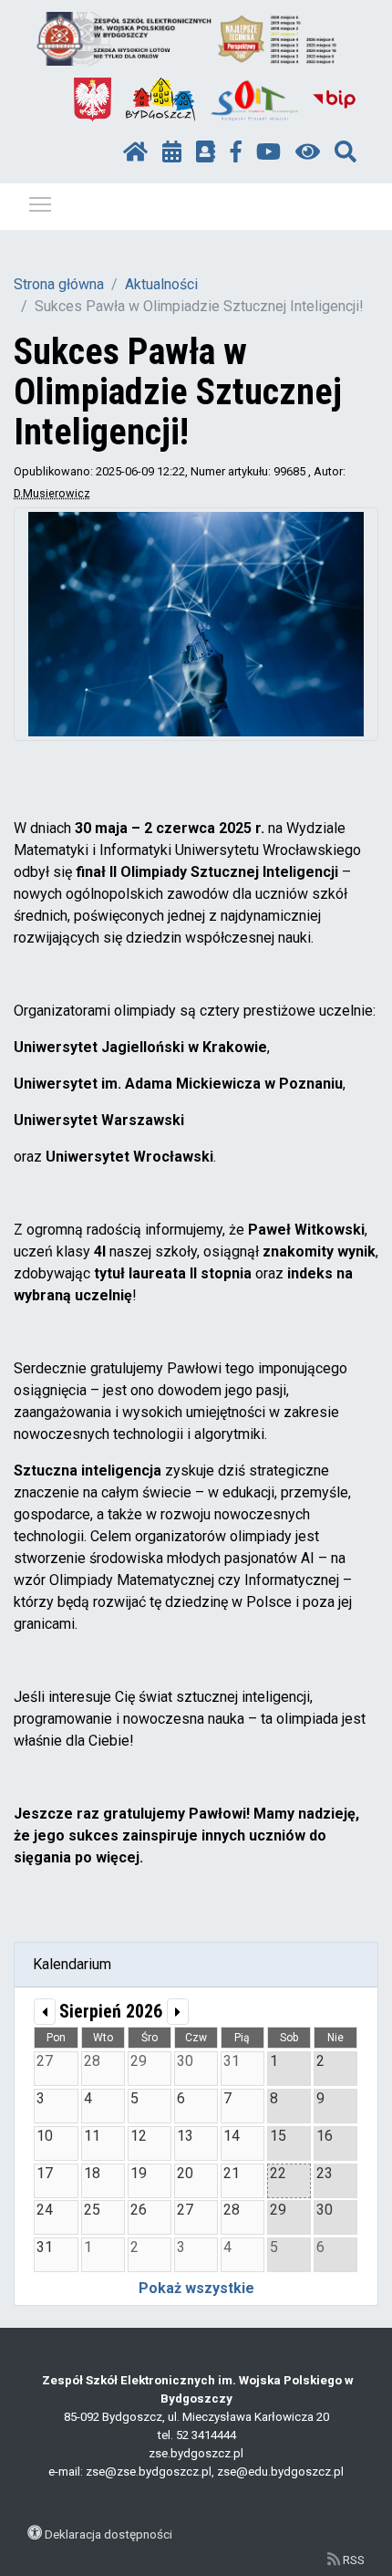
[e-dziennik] (206, 152)
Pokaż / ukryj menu (40, 203)
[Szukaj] (346, 152)
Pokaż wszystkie (196, 2288)
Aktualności (161, 284)
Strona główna (59, 284)
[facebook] (236, 152)
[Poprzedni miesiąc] (45, 2012)
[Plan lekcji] (172, 152)
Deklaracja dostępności (108, 2534)
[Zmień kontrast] (308, 152)
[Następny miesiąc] (178, 2012)
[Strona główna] (135, 152)
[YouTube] (268, 152)
